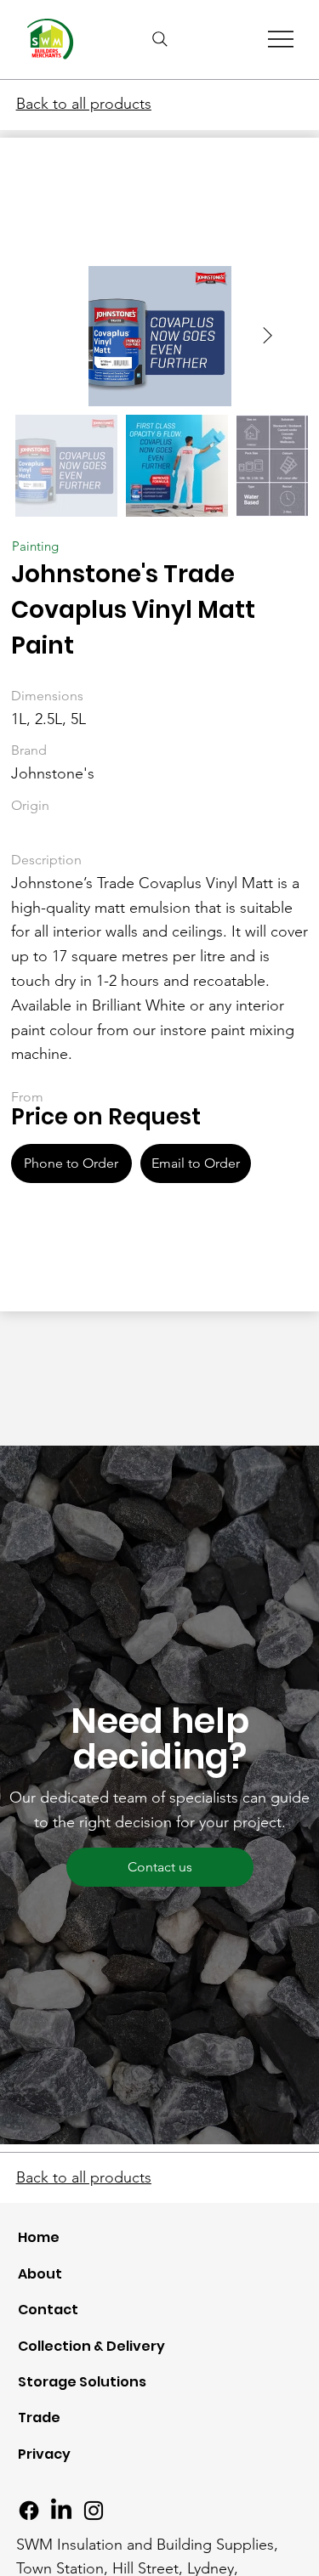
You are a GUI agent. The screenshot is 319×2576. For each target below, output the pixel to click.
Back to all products (84, 104)
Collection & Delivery (91, 2346)
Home (39, 2237)
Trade (39, 2417)
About (40, 2274)
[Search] (160, 39)
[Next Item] (268, 337)
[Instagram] (94, 2511)
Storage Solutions (82, 2382)
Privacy (44, 2454)
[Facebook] (29, 2511)
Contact (48, 2310)
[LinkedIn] (61, 2511)
